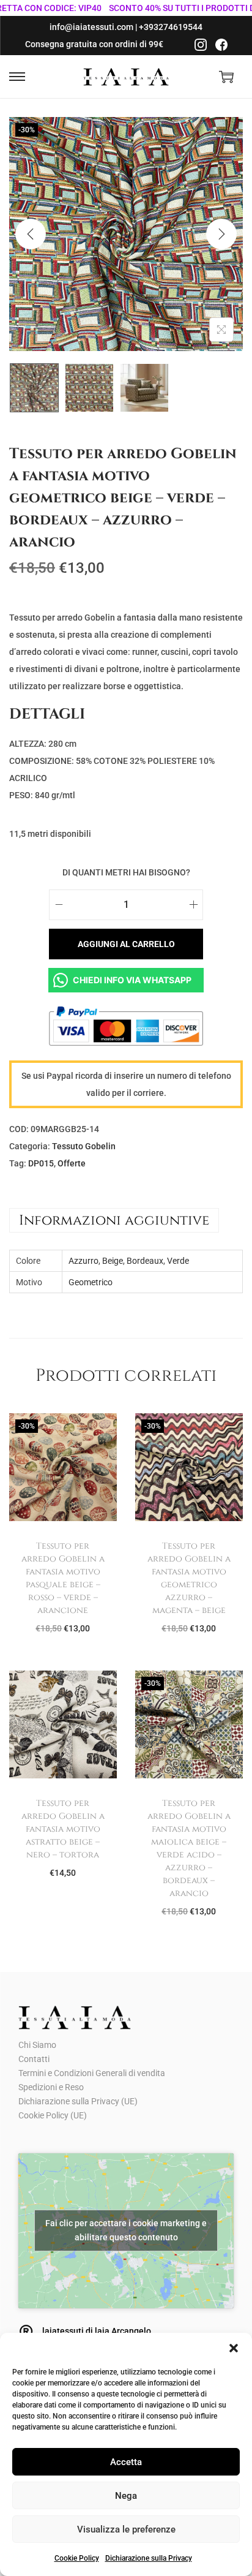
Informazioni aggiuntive (114, 1220)
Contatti (34, 2059)
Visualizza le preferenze (126, 2529)
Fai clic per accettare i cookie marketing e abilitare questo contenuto (126, 2230)
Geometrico (91, 1282)
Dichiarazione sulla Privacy (149, 2558)
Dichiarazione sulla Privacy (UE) (78, 2101)
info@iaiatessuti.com (91, 27)
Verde (178, 1261)
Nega (126, 2496)
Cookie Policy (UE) (53, 2115)
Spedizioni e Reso (51, 2087)
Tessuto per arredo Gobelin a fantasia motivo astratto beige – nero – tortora (63, 1829)
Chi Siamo (37, 2045)
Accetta (126, 2462)
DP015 (41, 1163)
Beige (113, 1261)
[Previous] (31, 234)
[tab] (126, 1220)
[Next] (221, 234)
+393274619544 (171, 27)
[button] (234, 2348)
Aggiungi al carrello (126, 944)
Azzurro (83, 1261)
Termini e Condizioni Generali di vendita (92, 2073)
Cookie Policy (77, 2558)
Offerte (72, 1163)
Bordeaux (145, 1261)
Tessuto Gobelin (84, 1146)
